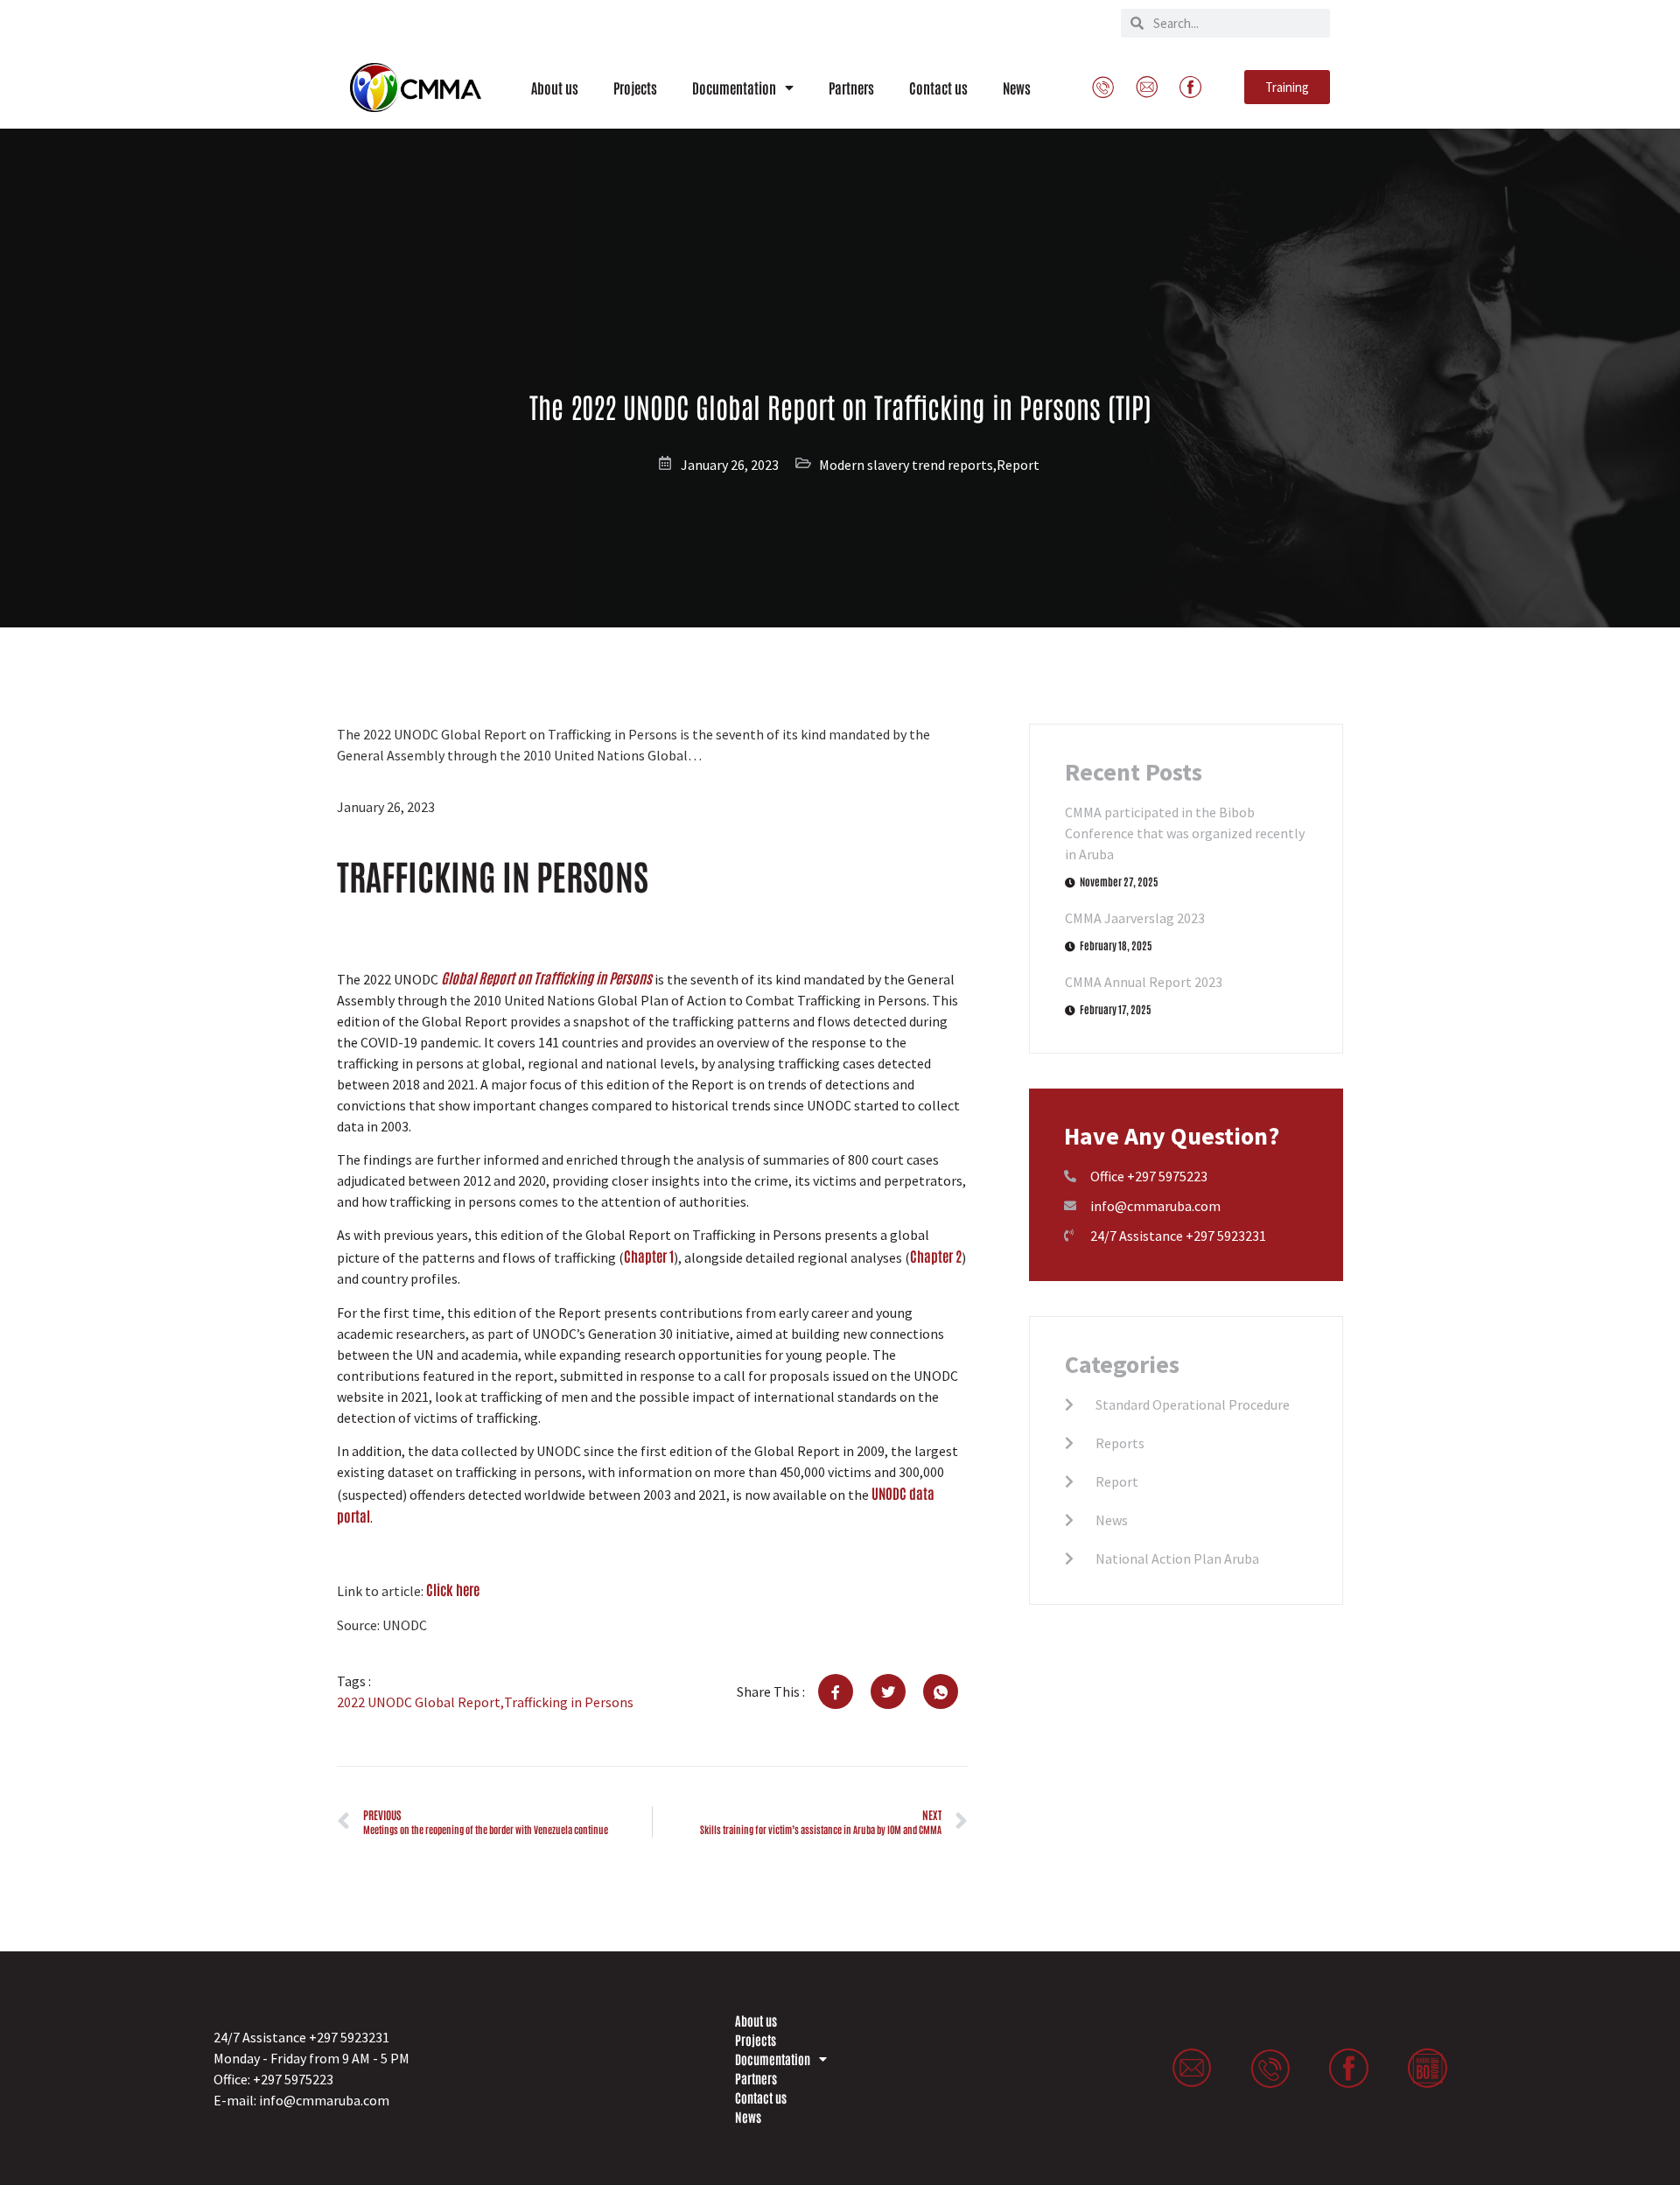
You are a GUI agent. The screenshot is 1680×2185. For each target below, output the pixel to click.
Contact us (938, 88)
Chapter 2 (936, 1256)
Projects (635, 88)
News (1017, 88)
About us (555, 88)
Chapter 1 (649, 1256)
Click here (453, 1589)
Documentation (734, 88)
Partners (851, 88)
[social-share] (836, 1691)
